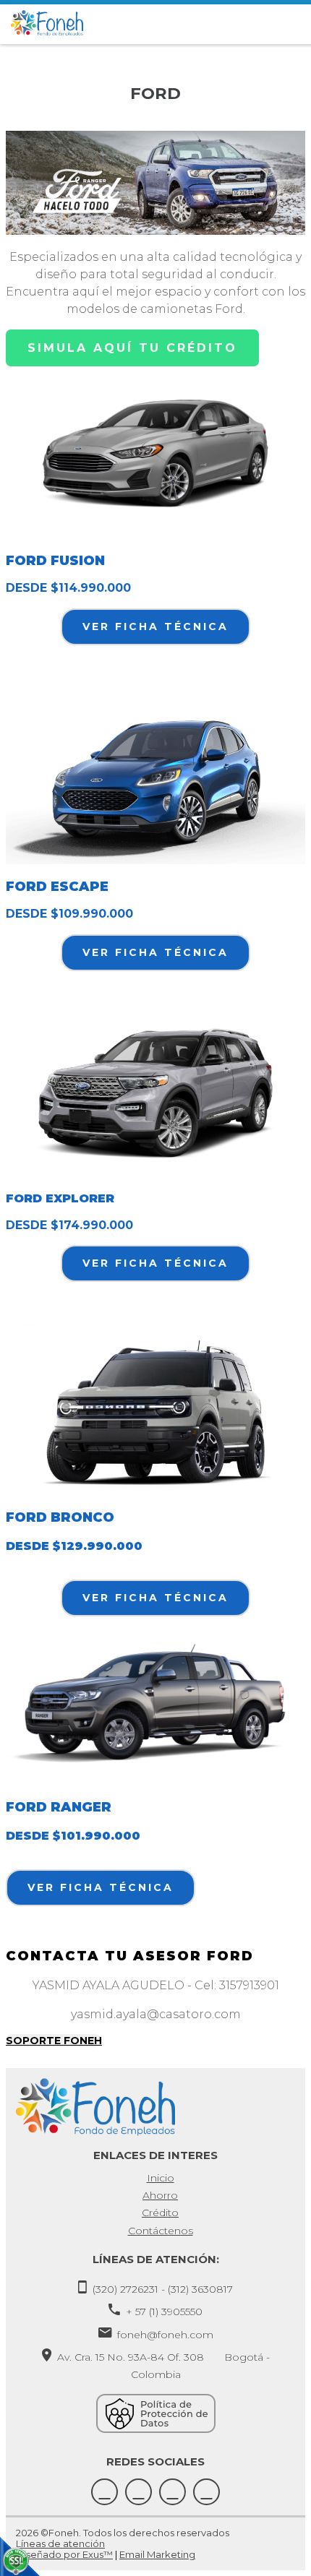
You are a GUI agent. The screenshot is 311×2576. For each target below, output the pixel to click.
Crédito (160, 2213)
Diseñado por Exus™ (64, 2554)
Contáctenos (161, 2231)
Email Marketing (157, 2554)
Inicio (161, 2178)
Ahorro (160, 2195)
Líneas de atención (60, 2543)
